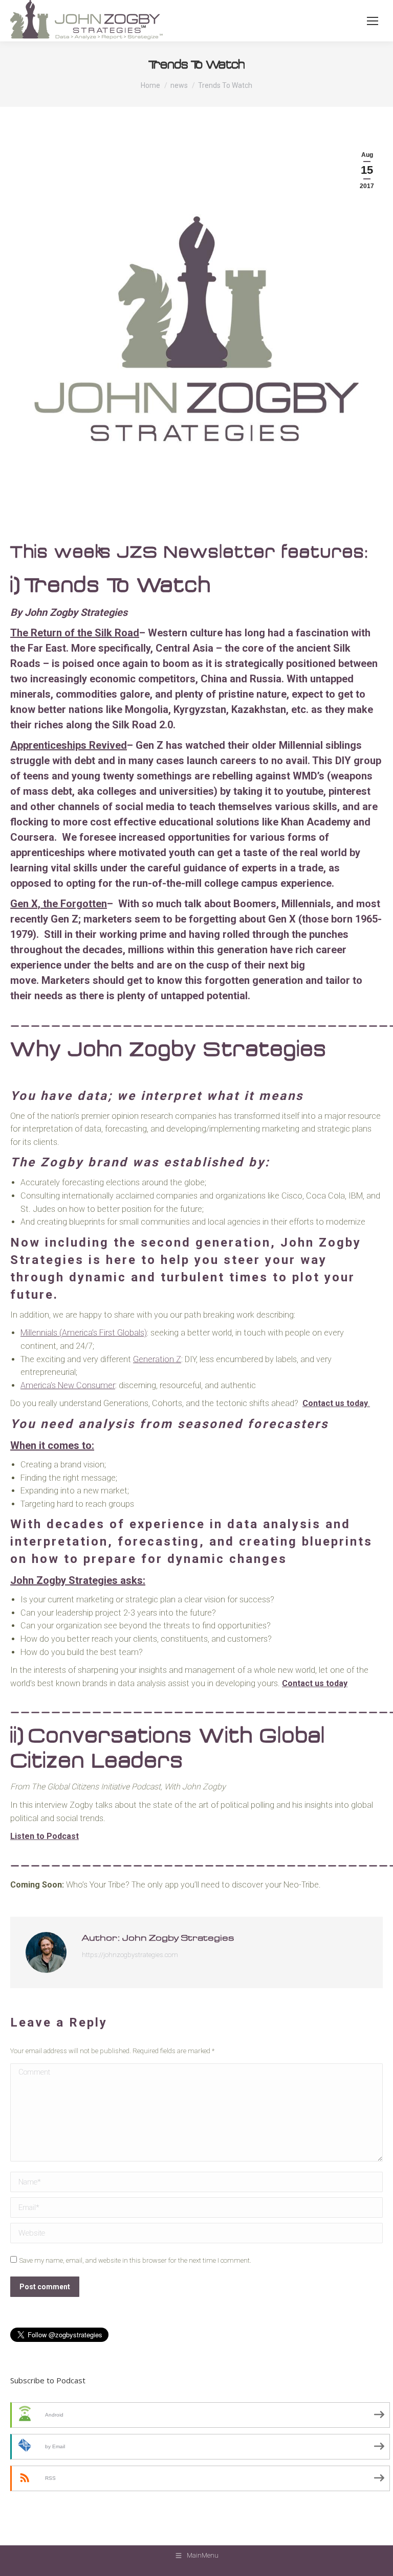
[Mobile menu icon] (373, 21)
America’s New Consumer (68, 1385)
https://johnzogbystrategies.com (130, 1955)
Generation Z (157, 1359)
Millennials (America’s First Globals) (84, 1333)
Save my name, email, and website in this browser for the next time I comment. (135, 2260)
